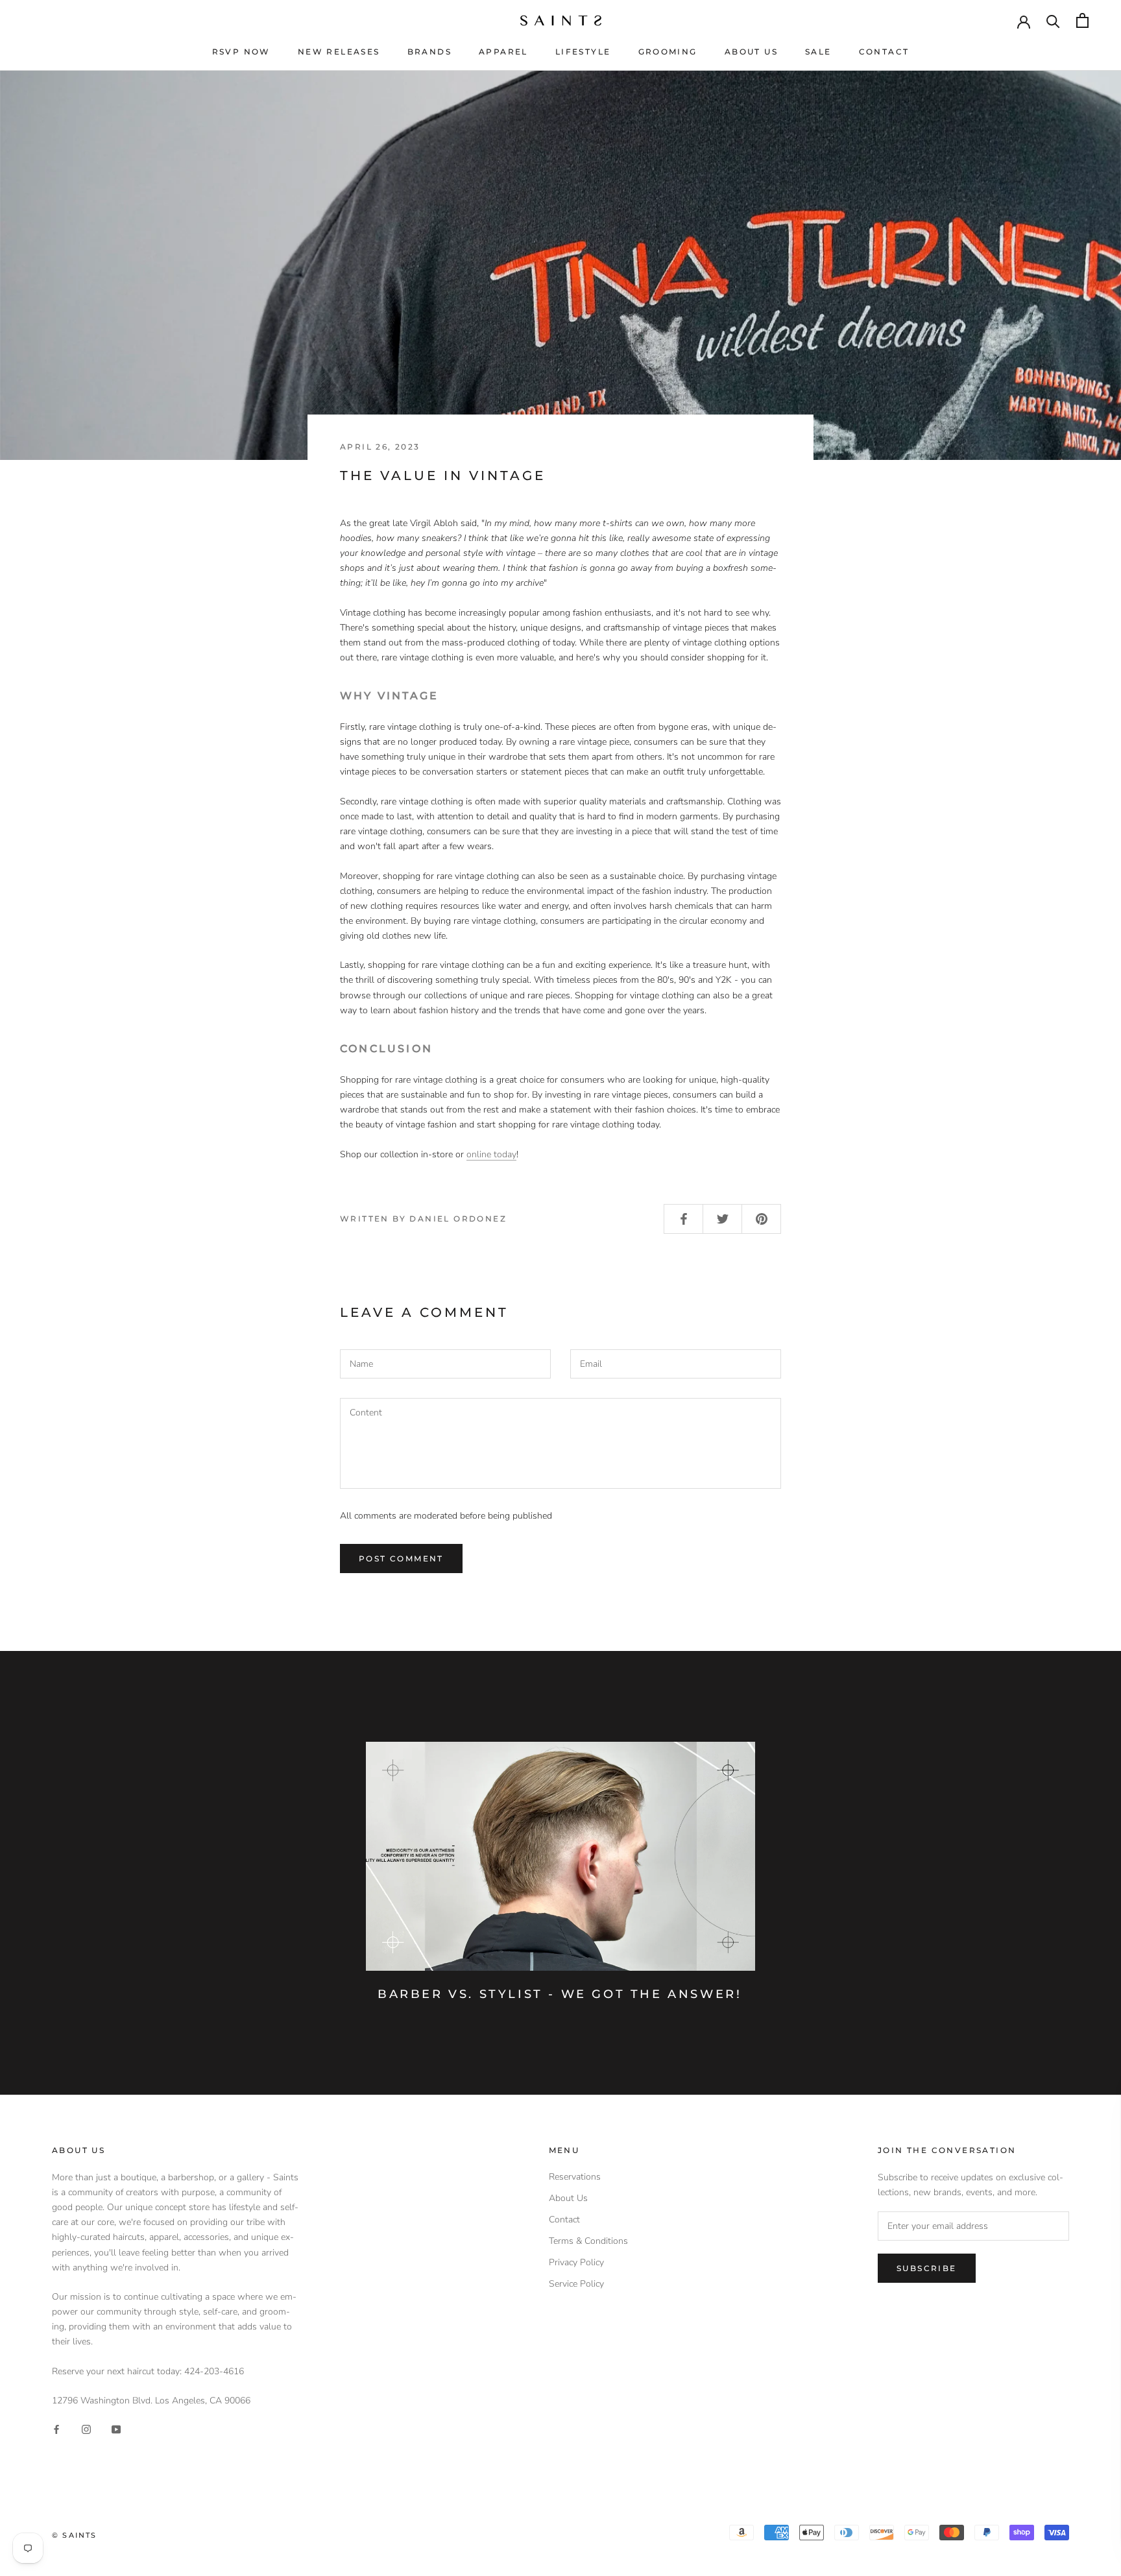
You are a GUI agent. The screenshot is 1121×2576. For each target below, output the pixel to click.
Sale (818, 52)
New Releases (339, 52)
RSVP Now (241, 52)
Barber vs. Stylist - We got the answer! (560, 1994)
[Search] (1053, 20)
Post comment (401, 1559)
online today (491, 1154)
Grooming (668, 52)
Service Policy (576, 2284)
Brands (429, 52)
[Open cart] (1082, 20)
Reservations (575, 2177)
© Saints (75, 2535)
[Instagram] (86, 2429)
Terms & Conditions (588, 2241)
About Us (751, 52)
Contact (884, 52)
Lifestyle (583, 52)
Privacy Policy (576, 2262)
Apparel (503, 52)
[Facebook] (56, 2429)
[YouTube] (116, 2429)
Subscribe (927, 2268)
